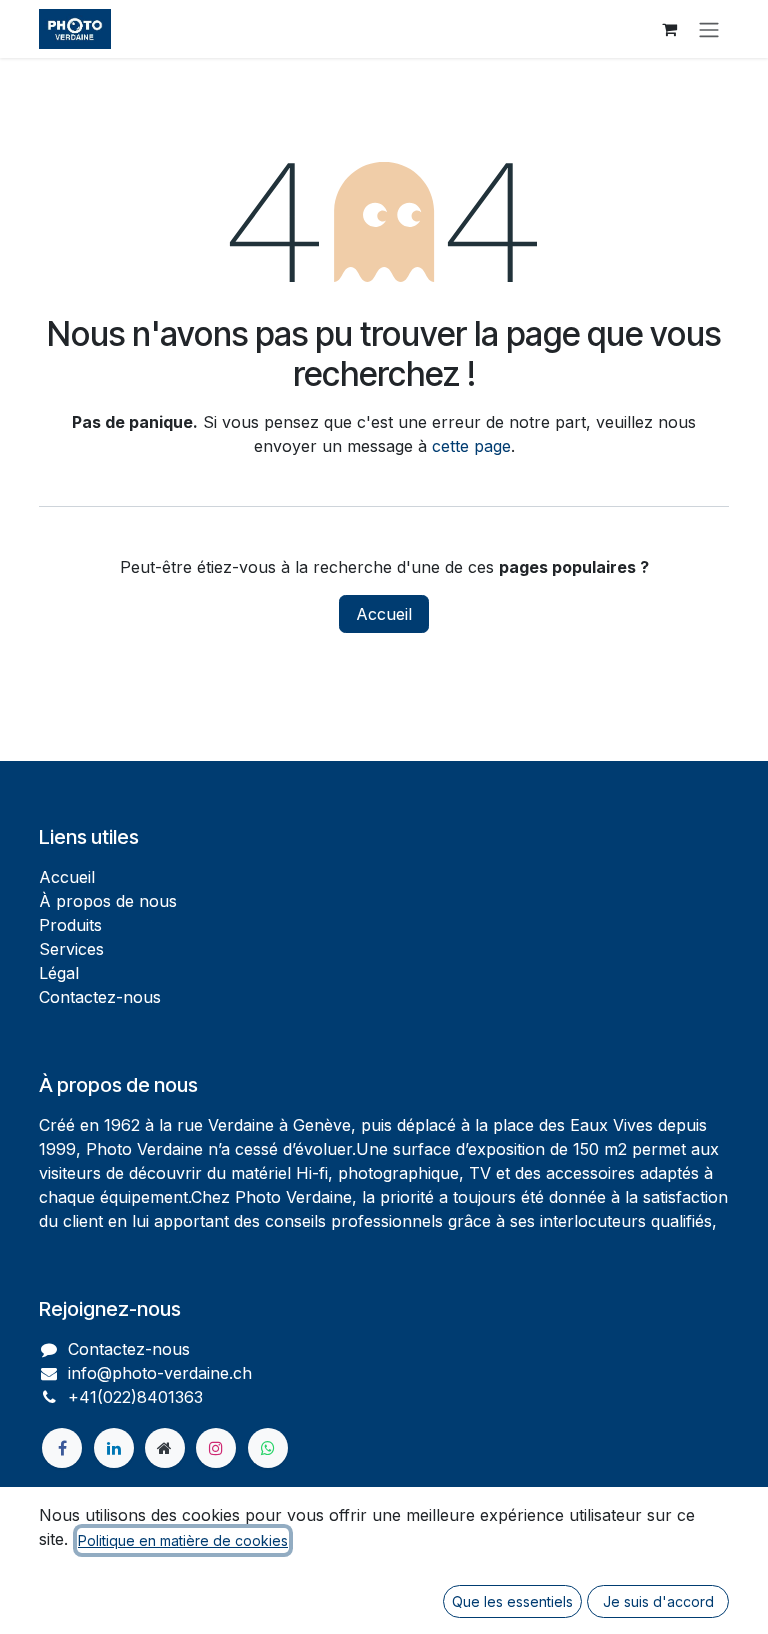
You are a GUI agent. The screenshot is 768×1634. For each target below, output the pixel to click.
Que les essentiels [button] (512, 1601)
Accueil (384, 614)
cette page (471, 446)
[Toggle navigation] (709, 29)
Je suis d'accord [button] (658, 1601)
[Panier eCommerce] (669, 29)
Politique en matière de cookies (183, 1540)
